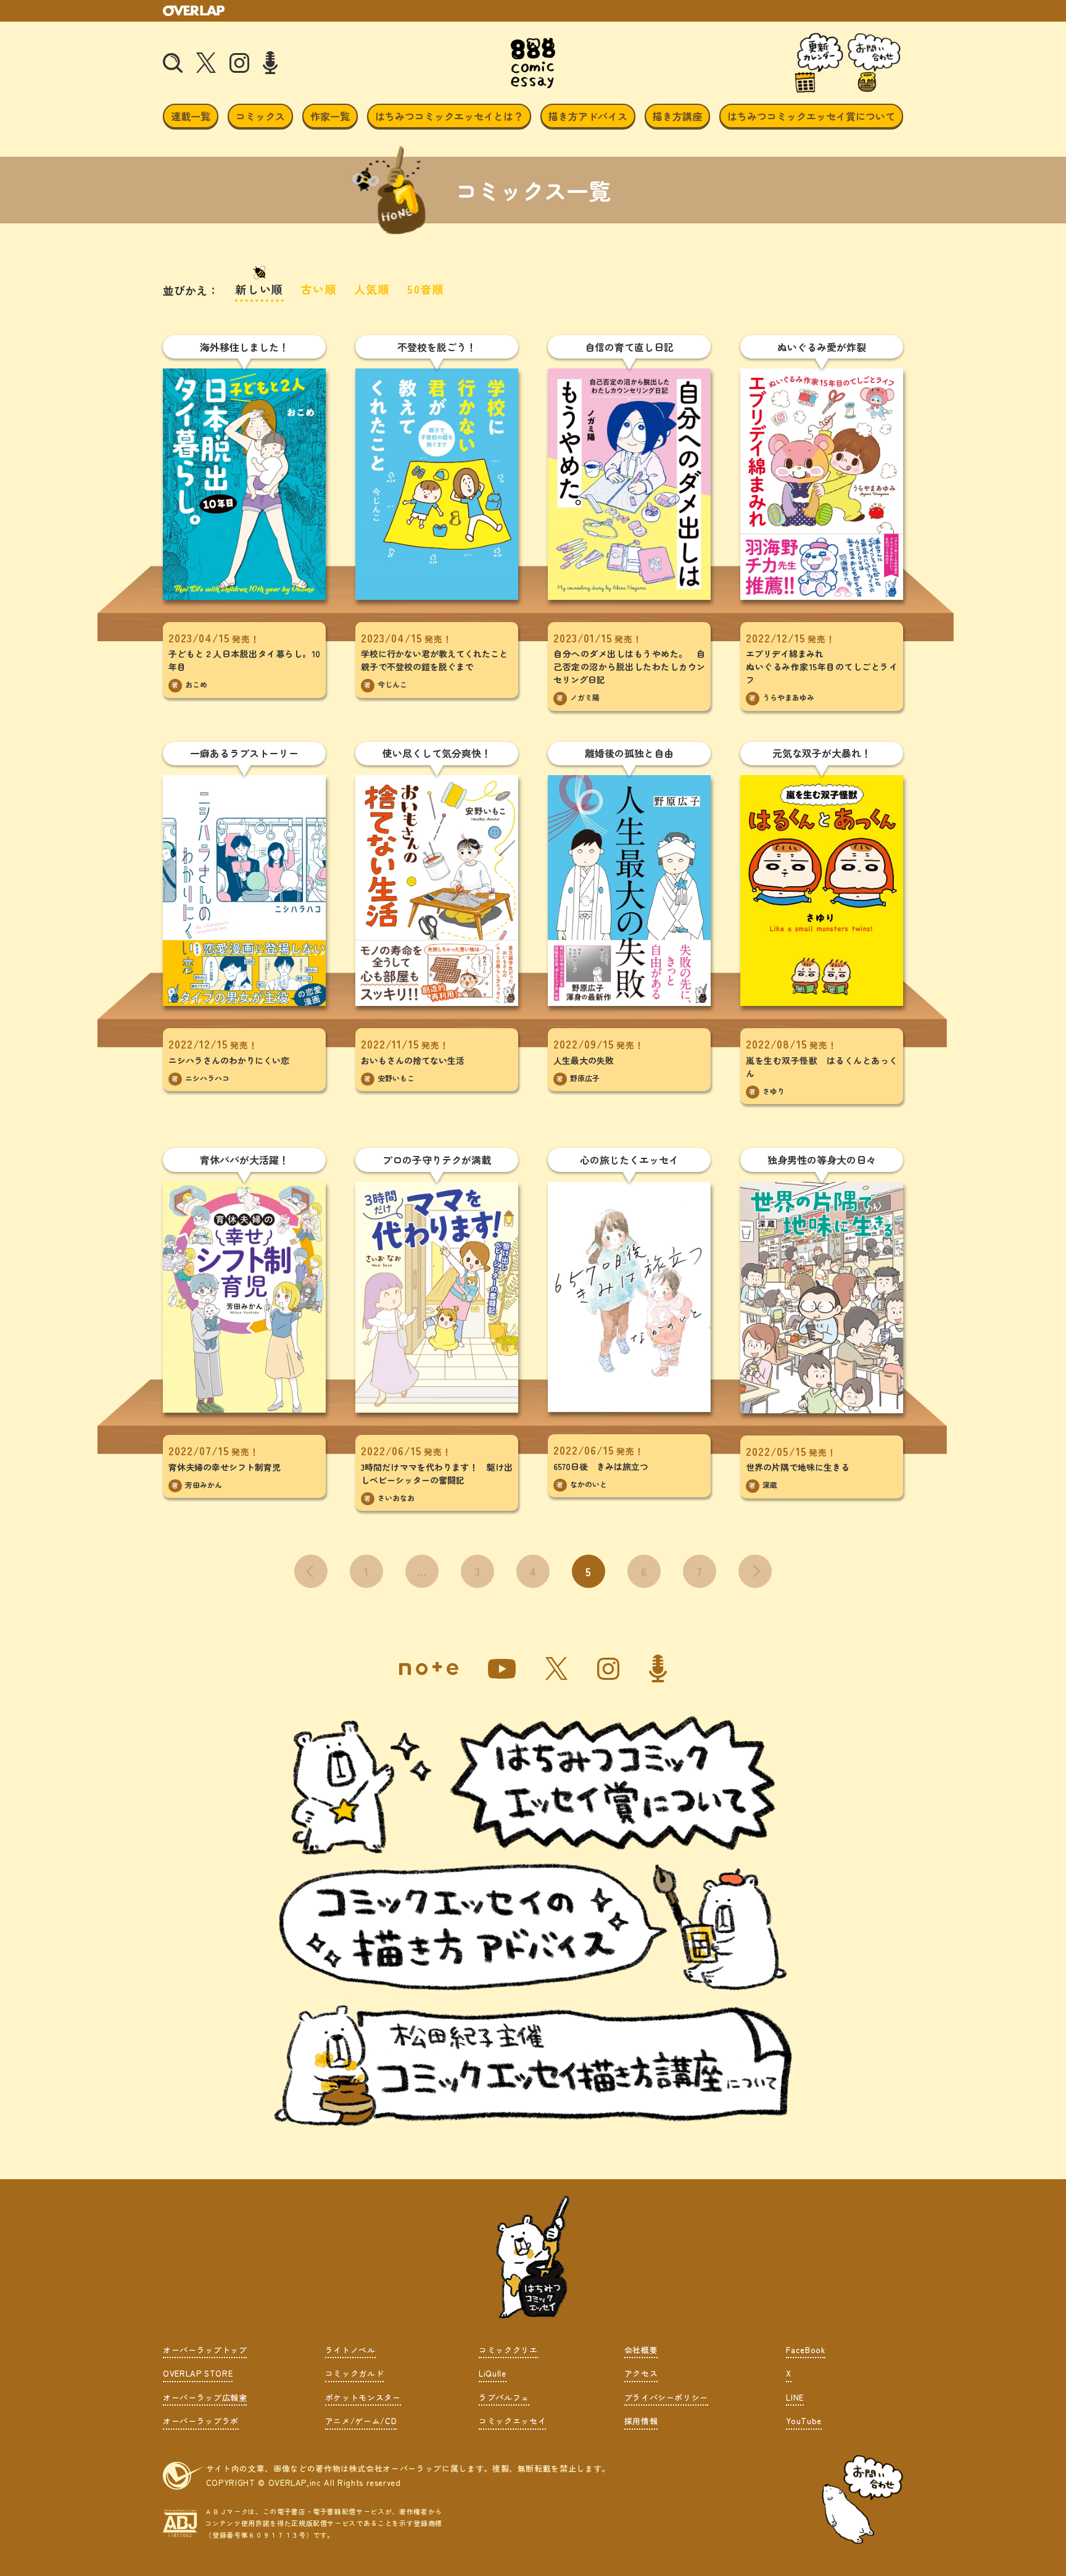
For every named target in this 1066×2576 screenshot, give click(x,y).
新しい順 (259, 289)
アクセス (641, 2373)
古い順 (319, 289)
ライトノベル (350, 2350)
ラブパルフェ (504, 2397)
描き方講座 (677, 116)
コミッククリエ (508, 2350)
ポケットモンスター (363, 2397)
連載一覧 (191, 116)
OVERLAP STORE (198, 2373)
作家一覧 (330, 116)
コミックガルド (355, 2373)
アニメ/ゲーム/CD (361, 2421)
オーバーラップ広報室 (205, 2397)
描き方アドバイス (588, 116)
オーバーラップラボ (201, 2421)
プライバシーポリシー (667, 2397)
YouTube (804, 2421)
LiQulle (493, 2373)
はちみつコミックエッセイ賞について (811, 116)
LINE (795, 2397)
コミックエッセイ (512, 2421)
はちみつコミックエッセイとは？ (449, 116)
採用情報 (641, 2421)
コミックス (260, 116)
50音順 (426, 289)
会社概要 (641, 2350)
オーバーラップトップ (205, 2350)
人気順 (372, 289)
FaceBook (805, 2350)
